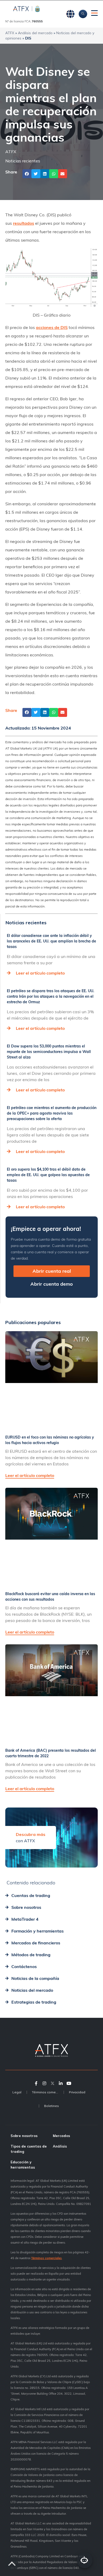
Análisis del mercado (35, 33)
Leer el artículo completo (40, 973)
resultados (24, 223)
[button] (27, 174)
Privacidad (77, 2092)
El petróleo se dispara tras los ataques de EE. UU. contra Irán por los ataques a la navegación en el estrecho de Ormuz (51, 996)
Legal (17, 2092)
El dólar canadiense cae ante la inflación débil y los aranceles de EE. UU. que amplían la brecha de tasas (51, 941)
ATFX (10, 33)
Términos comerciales (48, 2092)
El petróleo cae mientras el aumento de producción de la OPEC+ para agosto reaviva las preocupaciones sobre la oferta (52, 1113)
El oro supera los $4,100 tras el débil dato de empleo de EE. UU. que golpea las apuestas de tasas (48, 1175)
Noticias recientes (23, 161)
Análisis (60, 2146)
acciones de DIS (52, 327)
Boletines (51, 2106)
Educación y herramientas (23, 2165)
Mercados (61, 2136)
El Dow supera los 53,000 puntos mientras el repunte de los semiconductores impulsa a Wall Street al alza (49, 1052)
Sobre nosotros (24, 2136)
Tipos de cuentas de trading (29, 2149)
